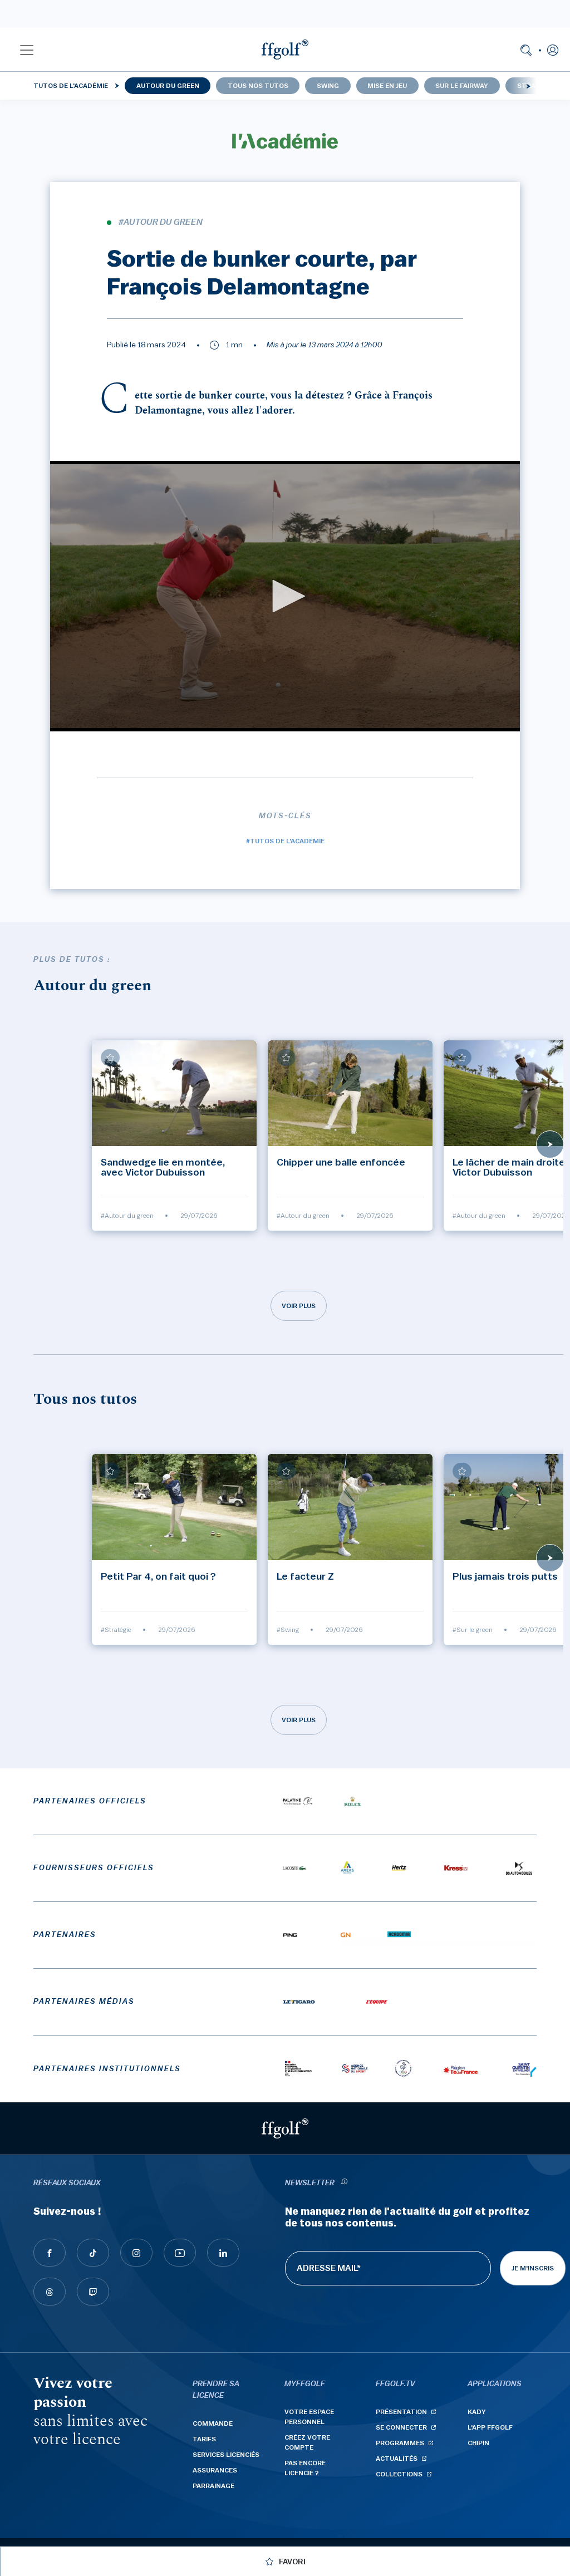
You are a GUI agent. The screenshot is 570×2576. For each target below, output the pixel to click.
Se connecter (401, 2427)
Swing (328, 86)
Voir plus (299, 1306)
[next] (528, 86)
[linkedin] (223, 2253)
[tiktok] (93, 2253)
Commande (213, 2423)
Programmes (400, 2443)
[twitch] (93, 2292)
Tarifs (204, 2439)
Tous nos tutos (258, 86)
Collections (399, 2474)
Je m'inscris (533, 2268)
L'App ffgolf (490, 2427)
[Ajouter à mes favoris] (110, 1058)
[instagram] (136, 2253)
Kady (477, 2412)
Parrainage (213, 2486)
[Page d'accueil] (285, 50)
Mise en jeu (387, 86)
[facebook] (50, 2253)
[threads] (50, 2292)
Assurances (215, 2470)
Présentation (401, 2412)
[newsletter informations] (344, 2183)
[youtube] (180, 2253)
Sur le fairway (462, 86)
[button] (27, 50)
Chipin (478, 2443)
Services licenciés (226, 2455)
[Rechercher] (526, 50)
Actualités (397, 2459)
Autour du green (168, 86)
